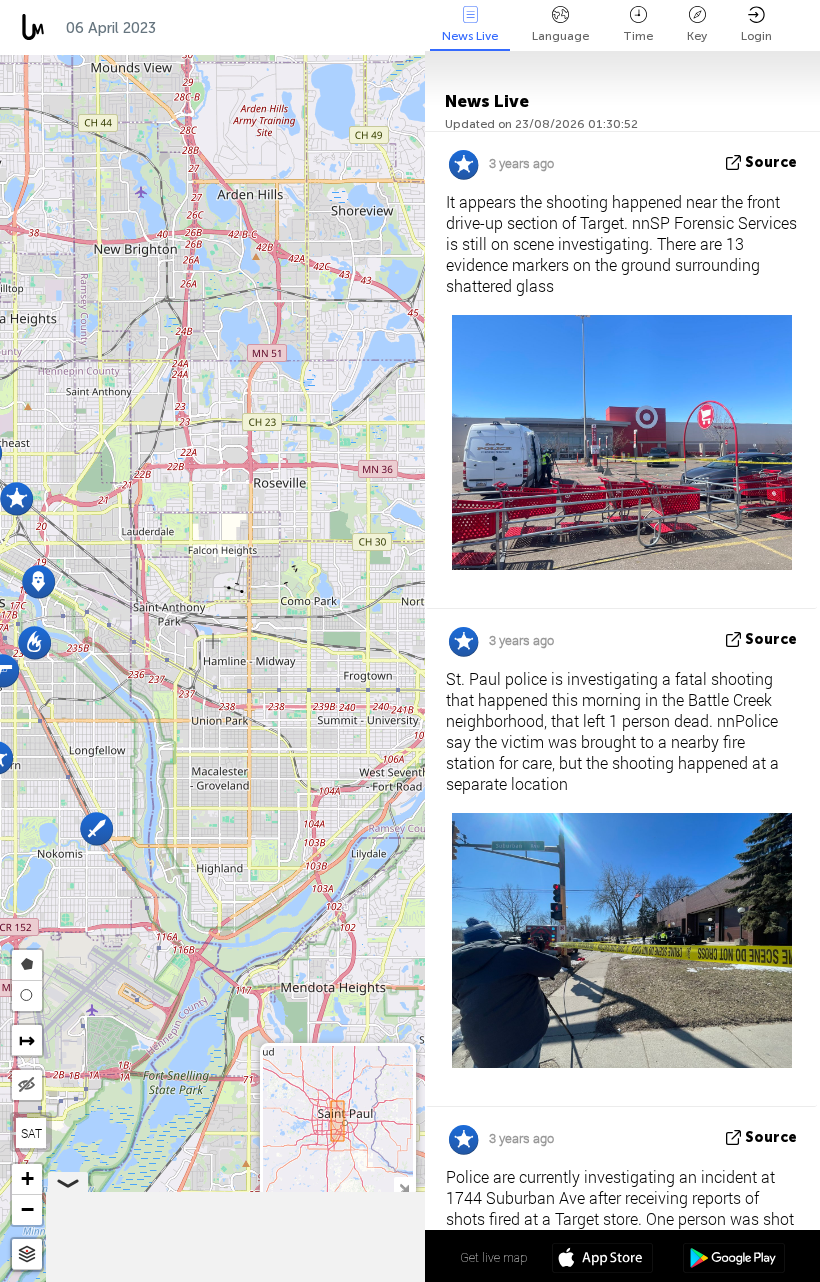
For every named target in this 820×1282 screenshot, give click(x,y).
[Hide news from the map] (27, 1085)
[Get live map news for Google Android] (733, 1260)
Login (756, 36)
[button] (34, 642)
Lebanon (407, 28)
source (771, 162)
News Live (470, 36)
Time (638, 36)
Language (560, 36)
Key (697, 36)
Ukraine (315, 28)
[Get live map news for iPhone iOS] (602, 1260)
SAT (31, 1133)
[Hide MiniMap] (403, 1186)
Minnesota (216, 28)
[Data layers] (27, 1254)
